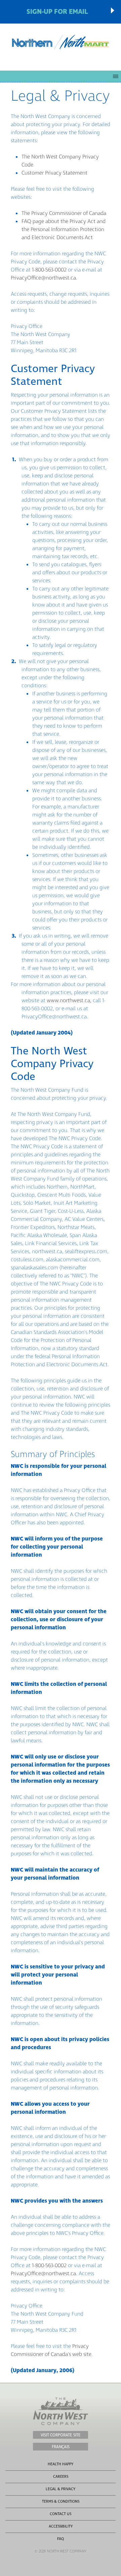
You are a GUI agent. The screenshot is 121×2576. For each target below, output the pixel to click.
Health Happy (61, 2464)
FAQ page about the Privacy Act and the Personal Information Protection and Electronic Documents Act (64, 229)
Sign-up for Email (57, 12)
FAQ (61, 2539)
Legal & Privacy (61, 2489)
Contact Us (61, 2514)
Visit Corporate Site (61, 2435)
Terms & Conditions (61, 2501)
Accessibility (61, 2526)
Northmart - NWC (61, 42)
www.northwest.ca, (69, 1001)
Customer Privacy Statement (54, 173)
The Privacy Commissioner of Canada (64, 213)
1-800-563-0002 (49, 270)
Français (61, 2447)
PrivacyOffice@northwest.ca (43, 278)
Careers (61, 2477)
